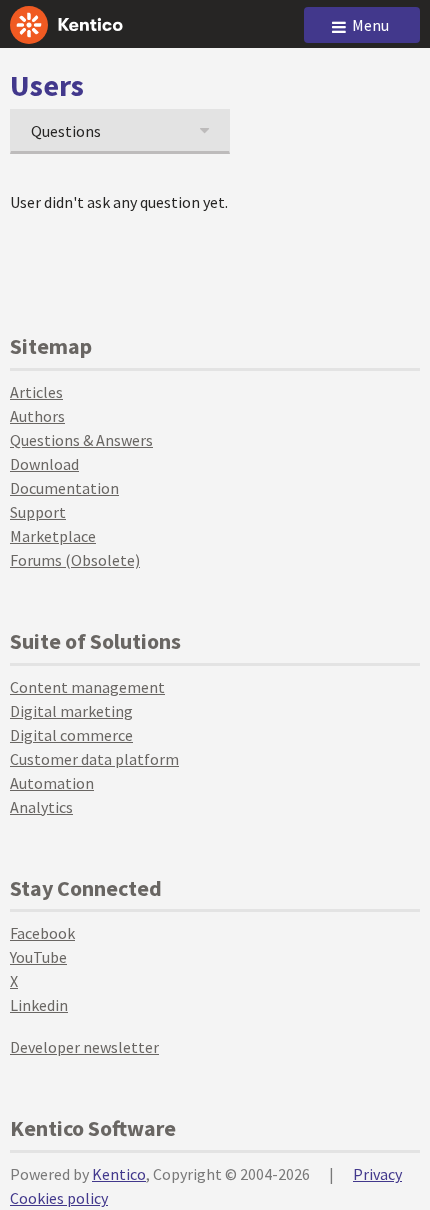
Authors (37, 416)
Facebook (42, 933)
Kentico (119, 1174)
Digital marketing (71, 711)
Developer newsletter (84, 1047)
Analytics (41, 807)
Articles (36, 392)
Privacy (377, 1174)
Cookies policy (59, 1198)
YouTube (38, 957)
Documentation (64, 488)
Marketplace (53, 536)
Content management (87, 687)
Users (47, 85)
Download (44, 464)
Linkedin (39, 1005)
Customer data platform (94, 759)
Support (38, 512)
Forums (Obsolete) (75, 560)
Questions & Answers (81, 440)
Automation (52, 783)
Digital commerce (71, 735)
